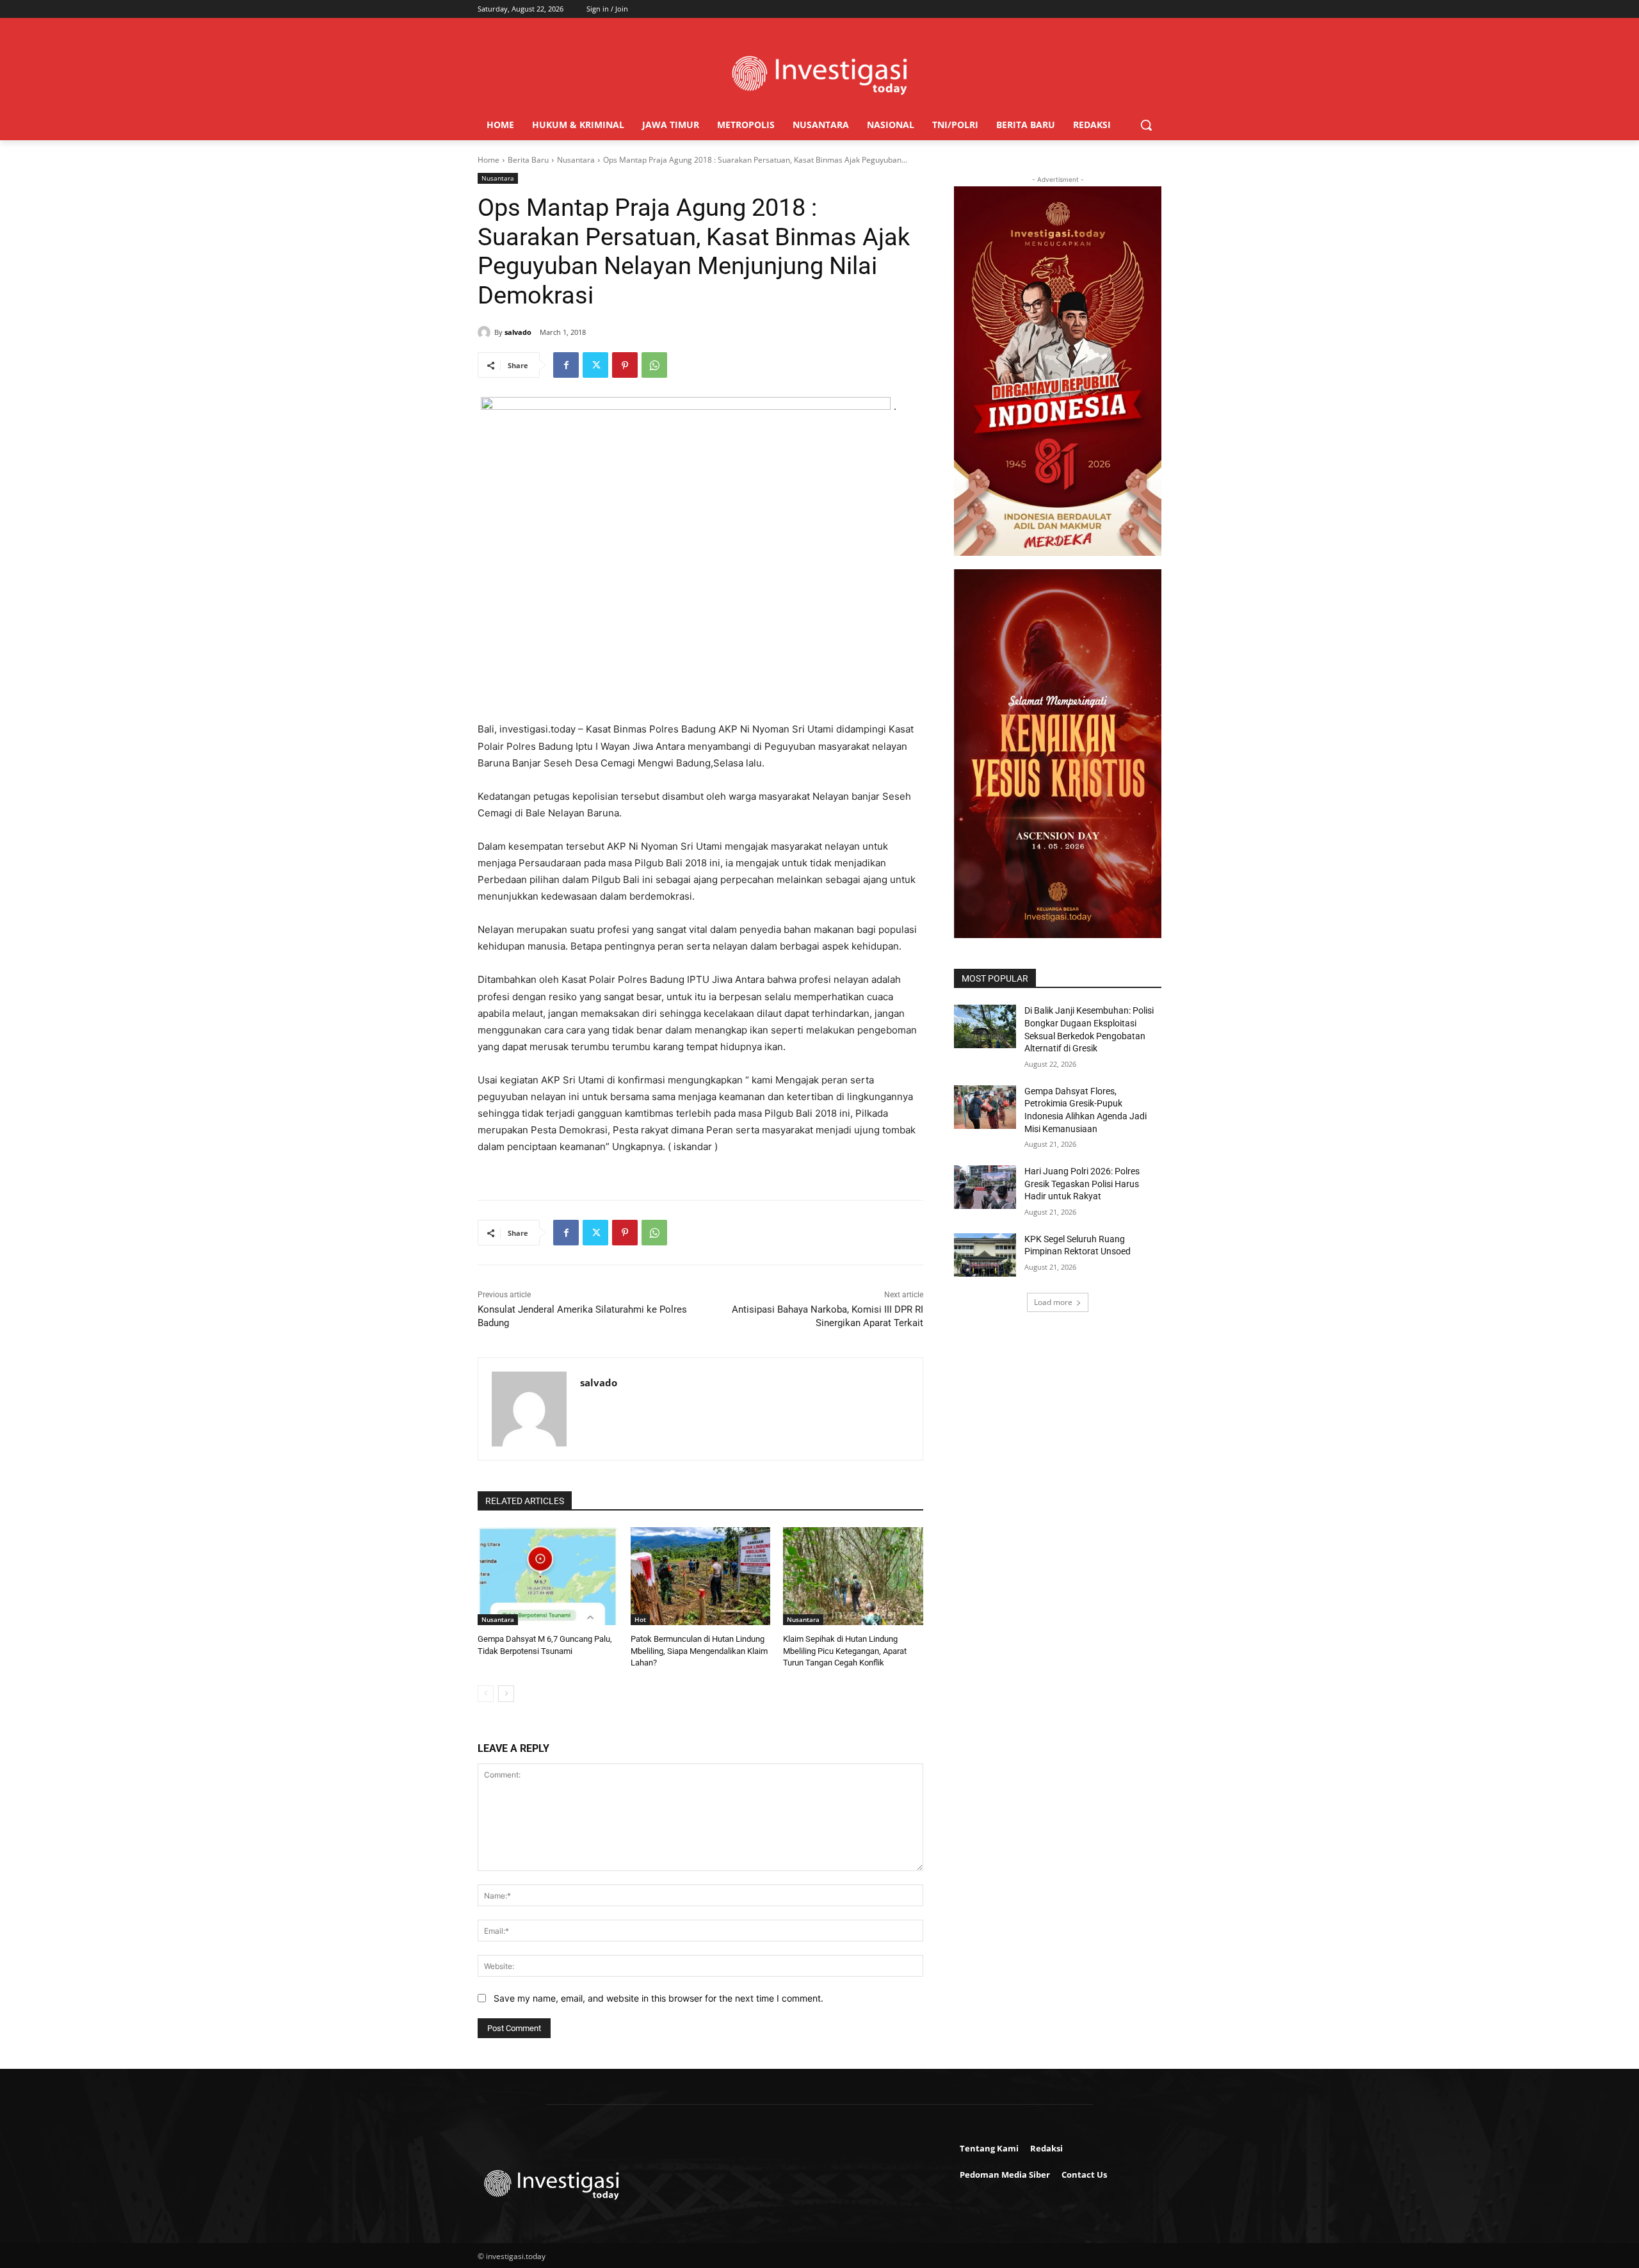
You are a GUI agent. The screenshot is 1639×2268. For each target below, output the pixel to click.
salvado (518, 332)
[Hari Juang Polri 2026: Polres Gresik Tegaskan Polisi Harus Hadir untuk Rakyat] (985, 1187)
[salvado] (486, 332)
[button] (1146, 125)
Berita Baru (528, 160)
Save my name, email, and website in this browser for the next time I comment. (658, 1998)
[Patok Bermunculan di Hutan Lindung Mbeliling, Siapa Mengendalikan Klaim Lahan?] (701, 1576)
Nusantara (576, 160)
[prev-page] (486, 1694)
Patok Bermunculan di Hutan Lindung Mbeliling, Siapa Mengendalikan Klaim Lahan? (699, 1650)
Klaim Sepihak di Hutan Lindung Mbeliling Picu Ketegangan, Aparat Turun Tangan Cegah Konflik (845, 1650)
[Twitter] (595, 365)
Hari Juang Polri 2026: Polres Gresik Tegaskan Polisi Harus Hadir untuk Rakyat (1082, 1184)
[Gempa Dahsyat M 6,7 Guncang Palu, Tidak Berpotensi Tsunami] (548, 1576)
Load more (1053, 1302)
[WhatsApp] (654, 365)
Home (488, 160)
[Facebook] (566, 365)
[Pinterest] (625, 365)
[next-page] (506, 1694)
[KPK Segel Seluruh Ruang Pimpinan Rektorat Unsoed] (985, 1255)
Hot (640, 1619)
